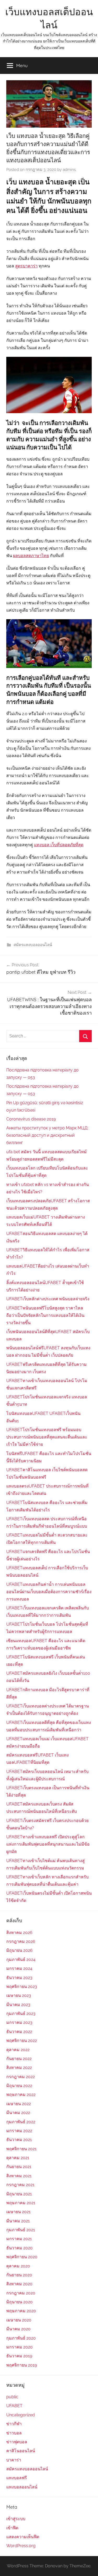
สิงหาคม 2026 (19, 1933)
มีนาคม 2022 (18, 2113)
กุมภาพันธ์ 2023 (21, 2014)
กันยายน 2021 (19, 2167)
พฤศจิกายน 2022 (22, 2041)
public (12, 2397)
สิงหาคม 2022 (19, 2068)
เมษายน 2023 (19, 1995)
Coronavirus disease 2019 (31, 1119)
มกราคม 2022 (19, 2131)
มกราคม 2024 (19, 1968)
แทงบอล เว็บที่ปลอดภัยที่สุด (59, 845)
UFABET (14, 2406)
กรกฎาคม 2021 (20, 2185)
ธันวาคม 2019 (19, 2356)
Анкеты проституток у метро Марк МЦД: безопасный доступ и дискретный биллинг (47, 1135)
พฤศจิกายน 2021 (21, 2149)
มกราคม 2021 (19, 2239)
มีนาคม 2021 (18, 2221)
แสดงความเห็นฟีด (23, 2537)
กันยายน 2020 (19, 2275)
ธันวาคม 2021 (19, 2140)
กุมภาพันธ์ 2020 (21, 2338)
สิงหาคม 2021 (19, 2176)
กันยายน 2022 (19, 2059)
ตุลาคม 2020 (18, 2266)
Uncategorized (21, 2415)
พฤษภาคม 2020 (21, 2311)
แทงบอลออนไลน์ (22, 2487)
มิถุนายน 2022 (19, 2086)
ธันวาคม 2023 (19, 1978)
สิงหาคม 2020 (19, 2284)
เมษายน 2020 (19, 2320)
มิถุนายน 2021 (19, 2194)
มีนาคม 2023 (18, 2005)
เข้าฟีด (12, 2528)
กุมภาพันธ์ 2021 (21, 2230)
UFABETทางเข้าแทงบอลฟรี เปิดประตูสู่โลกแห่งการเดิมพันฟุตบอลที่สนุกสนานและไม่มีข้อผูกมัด (48, 1844)
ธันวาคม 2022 (19, 2032)
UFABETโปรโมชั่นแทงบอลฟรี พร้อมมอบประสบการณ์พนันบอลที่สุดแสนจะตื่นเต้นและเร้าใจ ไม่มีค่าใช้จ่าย (47, 1437)
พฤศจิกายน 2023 (22, 1987)
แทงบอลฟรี (17, 2478)
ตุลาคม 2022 (18, 2050)
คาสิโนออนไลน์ (21, 2451)
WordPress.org (21, 2546)
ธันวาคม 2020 (19, 2248)
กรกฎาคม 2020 (21, 2293)
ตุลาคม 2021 (18, 2158)
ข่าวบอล (14, 2433)
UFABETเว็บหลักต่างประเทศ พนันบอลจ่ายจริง (48, 1299)
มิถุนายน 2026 (19, 1950)
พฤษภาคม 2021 (21, 2203)
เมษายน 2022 (19, 2104)
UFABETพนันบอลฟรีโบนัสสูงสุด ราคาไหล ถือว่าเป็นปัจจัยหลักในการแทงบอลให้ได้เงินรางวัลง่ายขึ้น (45, 1315)
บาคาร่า (14, 2460)
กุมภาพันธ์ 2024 (21, 1960)
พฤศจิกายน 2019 (22, 2365)
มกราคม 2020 (19, 2347)
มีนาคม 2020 (18, 2329)
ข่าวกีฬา (14, 2424)
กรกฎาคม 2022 (21, 2077)
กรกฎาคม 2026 (21, 1941)
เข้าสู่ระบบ (16, 2519)
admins (69, 170)
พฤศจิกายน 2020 (22, 2257)
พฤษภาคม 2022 (21, 2095)
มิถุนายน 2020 (19, 2302)
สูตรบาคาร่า (26, 266)
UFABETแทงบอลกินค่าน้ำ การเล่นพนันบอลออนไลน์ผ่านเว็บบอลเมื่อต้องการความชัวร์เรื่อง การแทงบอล (49, 1592)
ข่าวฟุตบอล (17, 2442)
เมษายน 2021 (18, 2212)
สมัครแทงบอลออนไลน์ (33, 945)
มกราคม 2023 (19, 2022)
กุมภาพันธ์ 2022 (21, 2122)
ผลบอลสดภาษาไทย (31, 556)
